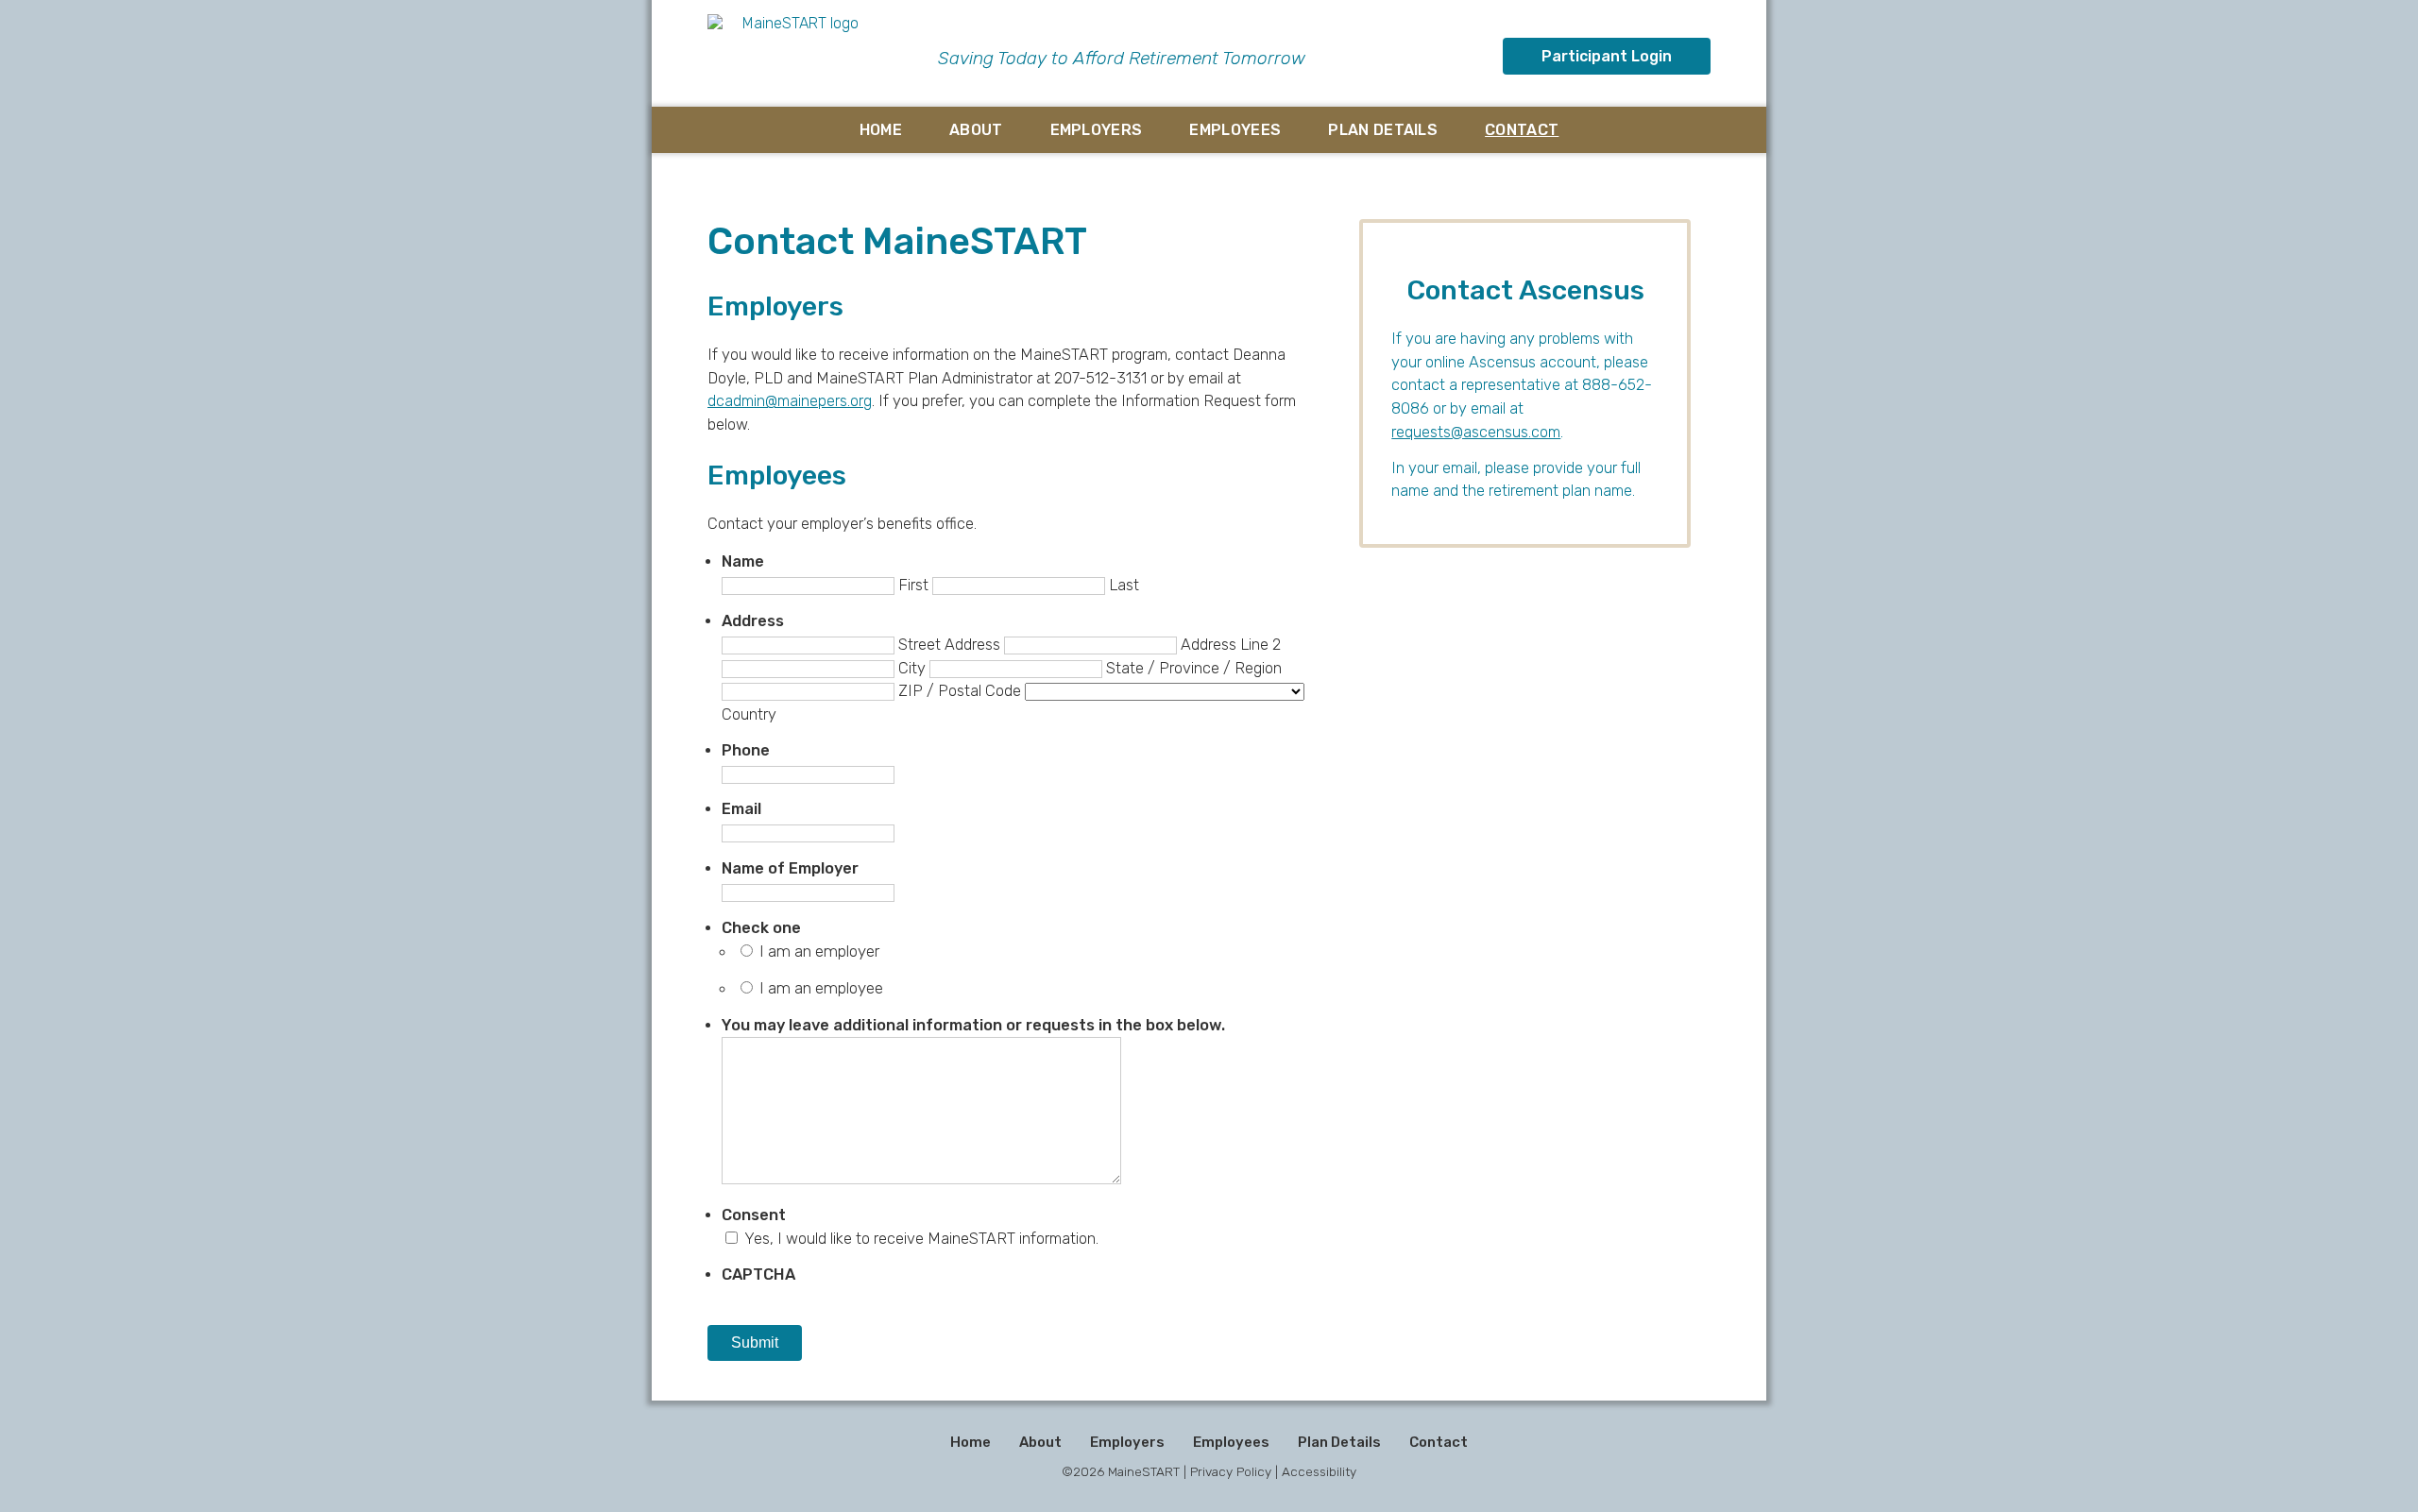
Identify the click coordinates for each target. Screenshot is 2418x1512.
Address (753, 621)
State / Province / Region (1194, 668)
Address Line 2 (1231, 645)
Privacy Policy (1231, 1471)
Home (881, 130)
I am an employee (821, 988)
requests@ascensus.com (1476, 432)
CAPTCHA (758, 1274)
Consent (754, 1215)
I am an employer (819, 951)
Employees (1235, 130)
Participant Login (1607, 56)
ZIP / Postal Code (960, 691)
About (976, 130)
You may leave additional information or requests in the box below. (973, 1025)
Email (741, 809)
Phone (746, 750)
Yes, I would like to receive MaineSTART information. (921, 1239)
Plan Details (1383, 130)
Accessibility (1319, 1471)
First (913, 585)
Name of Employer (790, 868)
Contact (1522, 130)
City (912, 668)
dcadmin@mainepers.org (790, 401)
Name (743, 561)
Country (749, 714)
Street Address (949, 645)
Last (1124, 585)
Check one (761, 928)
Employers (1097, 130)
